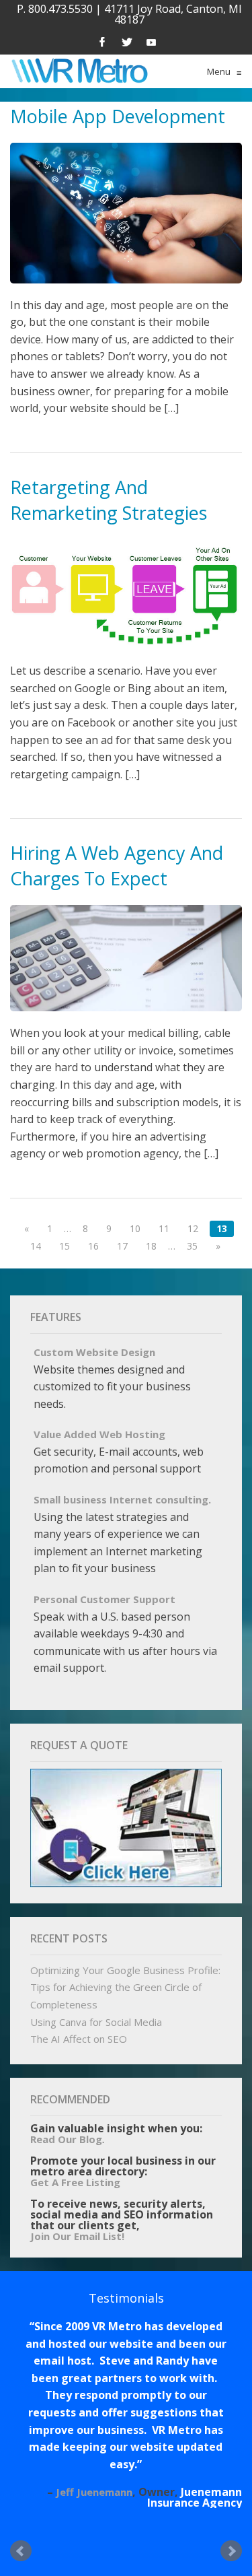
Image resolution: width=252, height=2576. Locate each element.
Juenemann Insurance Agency (195, 2497)
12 (193, 1228)
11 (164, 1228)
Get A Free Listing (75, 2182)
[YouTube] (151, 41)
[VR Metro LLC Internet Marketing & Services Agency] (79, 71)
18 (151, 1246)
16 (93, 1246)
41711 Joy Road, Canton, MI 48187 (173, 14)
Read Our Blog (66, 2139)
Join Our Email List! (77, 2236)
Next (231, 2551)
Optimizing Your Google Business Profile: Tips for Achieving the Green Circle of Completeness (125, 1987)
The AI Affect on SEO (79, 2039)
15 (65, 1246)
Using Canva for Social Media (96, 2022)
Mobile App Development (118, 116)
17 (122, 1246)
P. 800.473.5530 (55, 9)
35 (192, 1246)
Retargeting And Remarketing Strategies (109, 500)
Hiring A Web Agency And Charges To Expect (117, 866)
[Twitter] (127, 41)
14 (36, 1246)
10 (135, 1228)
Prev (21, 2551)
